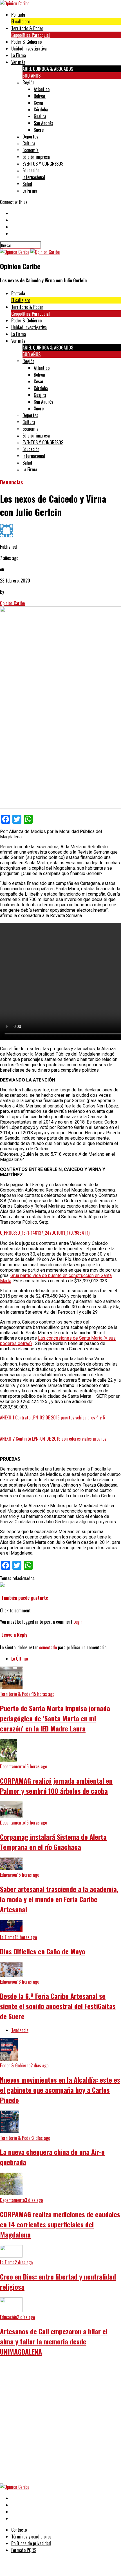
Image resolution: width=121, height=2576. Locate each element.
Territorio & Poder (27, 28)
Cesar (39, 103)
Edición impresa (36, 157)
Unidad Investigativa (29, 49)
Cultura (29, 143)
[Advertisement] (60, 2423)
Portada (18, 15)
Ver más (18, 62)
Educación (31, 170)
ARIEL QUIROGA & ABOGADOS (48, 69)
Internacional (34, 177)
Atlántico (42, 89)
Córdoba (41, 109)
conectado (48, 1647)
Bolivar (40, 96)
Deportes (30, 137)
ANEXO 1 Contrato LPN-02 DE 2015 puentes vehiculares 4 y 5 (52, 1417)
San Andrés (43, 123)
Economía (31, 150)
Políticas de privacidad (31, 2543)
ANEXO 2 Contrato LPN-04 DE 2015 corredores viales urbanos (53, 1439)
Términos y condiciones (31, 2537)
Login (78, 1622)
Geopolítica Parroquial (31, 35)
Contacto (19, 2530)
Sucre (39, 130)
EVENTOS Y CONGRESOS (43, 164)
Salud (27, 184)
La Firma (19, 55)
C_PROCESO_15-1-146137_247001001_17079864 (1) (45, 1233)
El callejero (21, 21)
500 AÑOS (32, 76)
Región (28, 82)
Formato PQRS (24, 2550)
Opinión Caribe (12, 603)
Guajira (40, 116)
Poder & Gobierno (26, 42)
